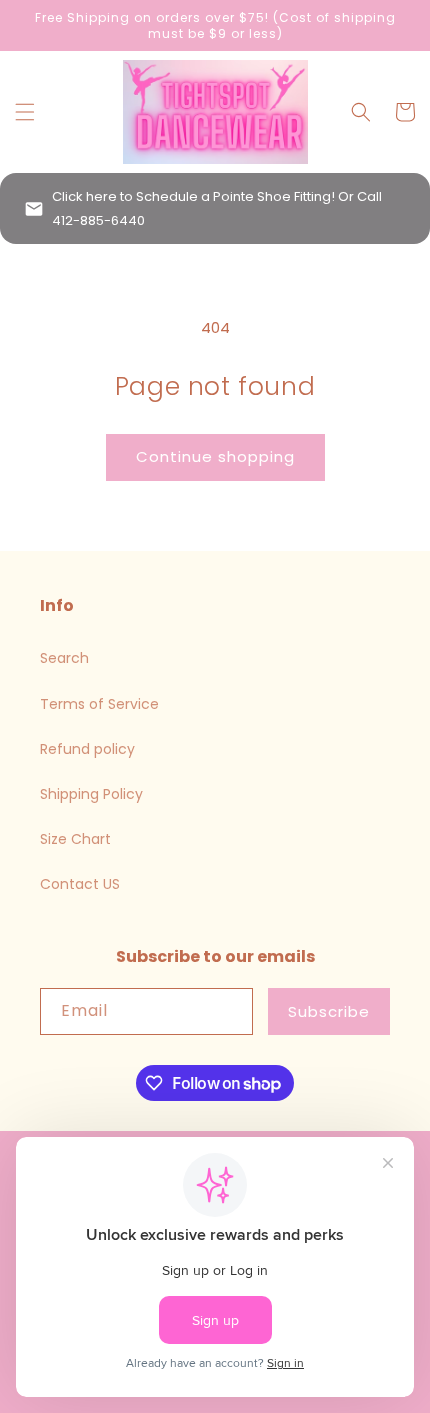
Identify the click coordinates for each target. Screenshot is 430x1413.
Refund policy (87, 749)
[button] (25, 112)
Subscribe (329, 1011)
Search (64, 658)
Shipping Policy (91, 794)
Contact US (80, 884)
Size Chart (75, 839)
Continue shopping (215, 456)
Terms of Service (99, 704)
